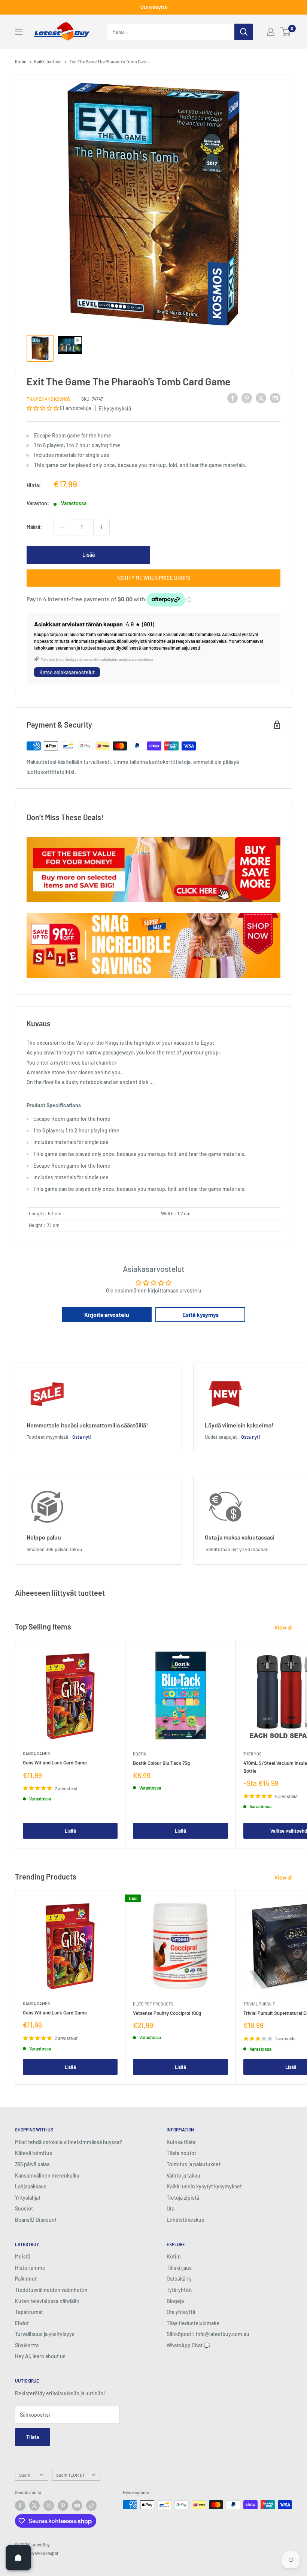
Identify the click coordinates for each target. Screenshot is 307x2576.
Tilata (33, 2437)
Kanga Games (36, 1753)
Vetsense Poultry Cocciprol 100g (167, 2013)
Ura (171, 2208)
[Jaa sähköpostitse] (275, 398)
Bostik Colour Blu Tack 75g (161, 1763)
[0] (286, 32)
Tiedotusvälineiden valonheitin (51, 2290)
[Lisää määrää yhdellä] (101, 527)
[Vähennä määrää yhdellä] (62, 527)
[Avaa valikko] (19, 32)
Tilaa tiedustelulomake (193, 2323)
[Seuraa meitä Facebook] (20, 2506)
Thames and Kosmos (48, 399)
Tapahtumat (29, 2312)
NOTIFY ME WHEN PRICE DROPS (154, 578)
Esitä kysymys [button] (200, 1314)
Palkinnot (26, 2279)
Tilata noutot (181, 2153)
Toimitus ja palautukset (194, 2164)
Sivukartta (27, 2345)
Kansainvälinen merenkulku (47, 2175)
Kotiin (21, 61)
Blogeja (175, 2301)
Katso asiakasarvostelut (67, 672)
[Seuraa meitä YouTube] (77, 2506)
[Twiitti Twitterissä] (261, 398)
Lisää (89, 555)
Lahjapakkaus (31, 2186)
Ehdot (22, 2323)
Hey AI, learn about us (40, 2356)
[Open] (18, 2558)
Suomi (25, 2475)
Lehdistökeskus (185, 2220)
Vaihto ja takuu (183, 2175)
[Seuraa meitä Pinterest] (63, 2506)
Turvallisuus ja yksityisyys (45, 2334)
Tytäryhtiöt (179, 2290)
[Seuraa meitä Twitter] (34, 2506)
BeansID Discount (36, 2220)
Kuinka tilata (181, 2142)
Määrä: (34, 527)
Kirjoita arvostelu (107, 1314)
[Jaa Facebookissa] (232, 398)
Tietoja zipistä (183, 2198)
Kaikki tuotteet (48, 61)
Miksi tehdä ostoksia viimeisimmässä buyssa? (69, 2142)
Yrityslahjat (28, 2198)
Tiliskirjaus (179, 2268)
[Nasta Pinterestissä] (247, 398)
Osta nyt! (82, 1437)
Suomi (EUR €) (70, 2475)
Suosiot (24, 2208)
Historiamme (30, 2268)
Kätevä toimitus (34, 2153)
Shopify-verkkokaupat (37, 2553)
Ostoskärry (179, 2279)
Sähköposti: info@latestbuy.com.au (208, 2334)
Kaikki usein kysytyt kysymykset (204, 2186)
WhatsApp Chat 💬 (188, 2345)
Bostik (140, 1754)
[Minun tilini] (271, 32)
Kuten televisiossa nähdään (47, 2301)
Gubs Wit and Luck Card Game (55, 1763)
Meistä (23, 2256)
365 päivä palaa (32, 2164)
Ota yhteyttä (154, 7)
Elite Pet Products (153, 2004)
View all (284, 1627)
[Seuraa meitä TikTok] (91, 2506)
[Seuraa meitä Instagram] (49, 2506)
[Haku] (244, 32)
